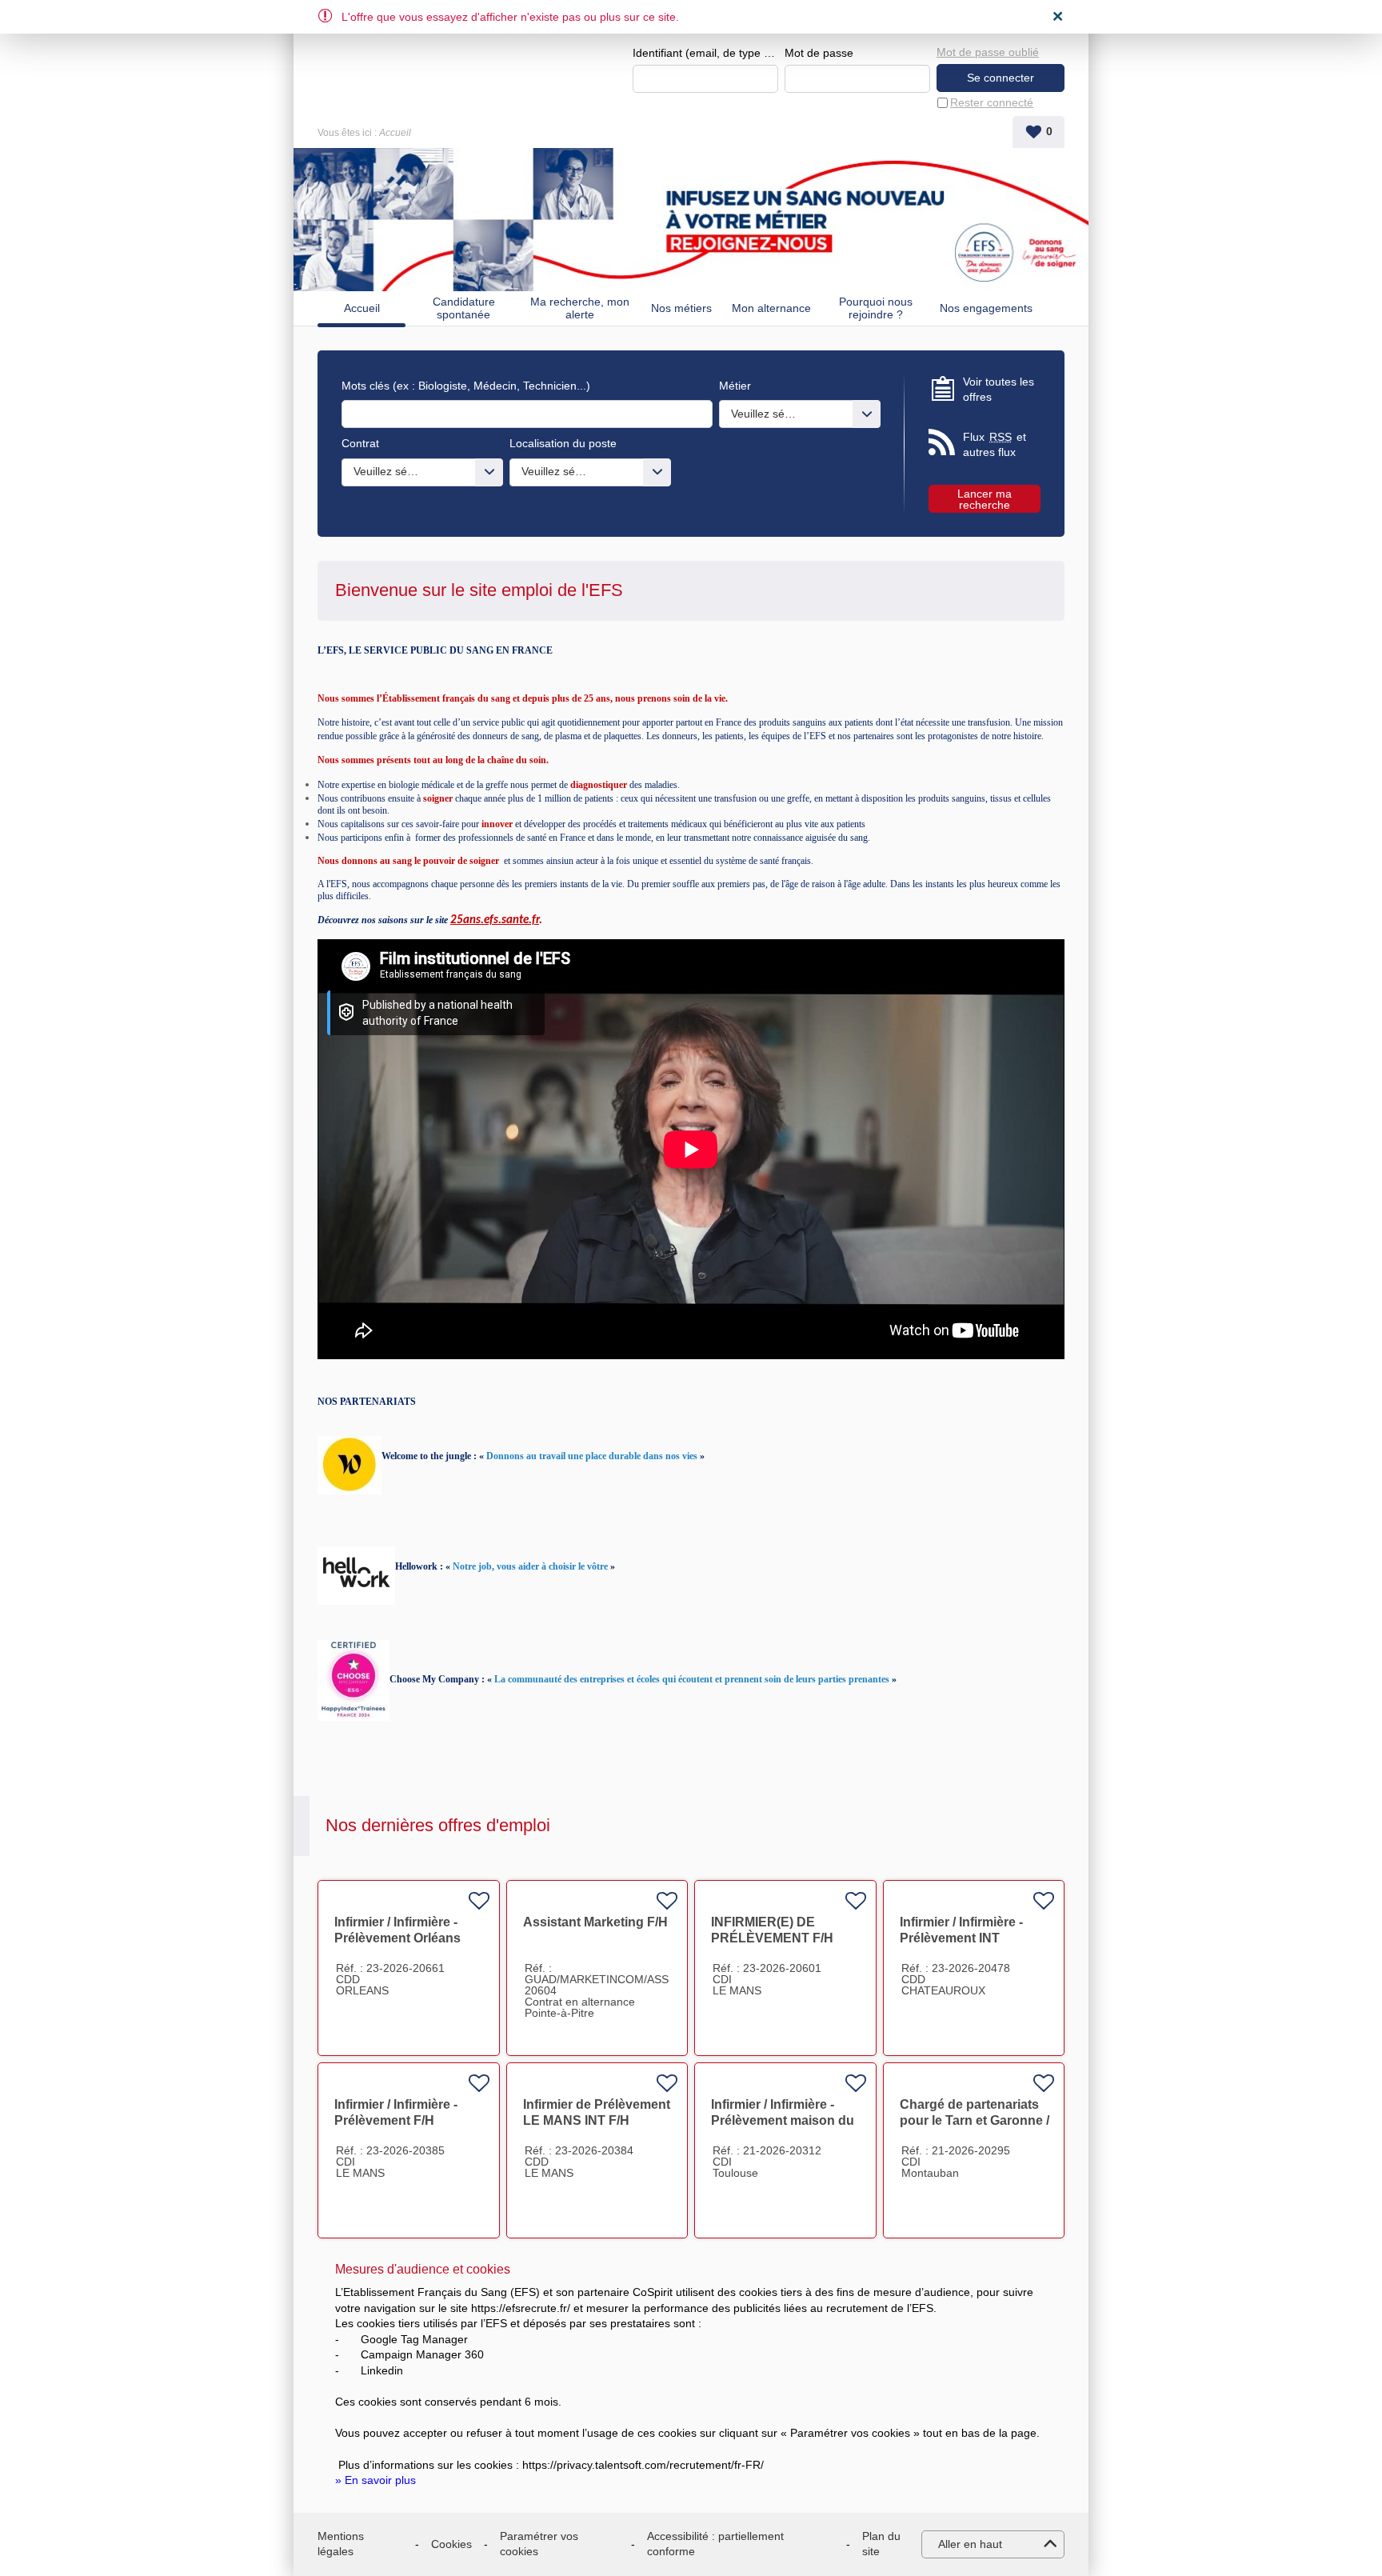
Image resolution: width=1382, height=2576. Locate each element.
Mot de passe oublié (988, 52)
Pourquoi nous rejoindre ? (876, 308)
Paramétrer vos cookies (539, 2544)
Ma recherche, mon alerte (580, 308)
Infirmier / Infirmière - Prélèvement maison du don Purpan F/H (783, 2120)
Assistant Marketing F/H (595, 1922)
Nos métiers (681, 308)
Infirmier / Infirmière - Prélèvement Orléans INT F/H (397, 1938)
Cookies (451, 2544)
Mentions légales (341, 2544)
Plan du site (881, 2544)
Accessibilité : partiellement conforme (715, 2544)
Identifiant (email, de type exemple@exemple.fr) (705, 53)
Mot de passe (819, 53)
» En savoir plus (375, 2480)
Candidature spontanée (464, 308)
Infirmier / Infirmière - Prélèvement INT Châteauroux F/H (961, 1938)
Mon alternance (771, 308)
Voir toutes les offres (999, 390)
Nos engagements (986, 308)
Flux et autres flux (995, 445)
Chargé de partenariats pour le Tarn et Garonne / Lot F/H (975, 2120)
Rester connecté (992, 102)
